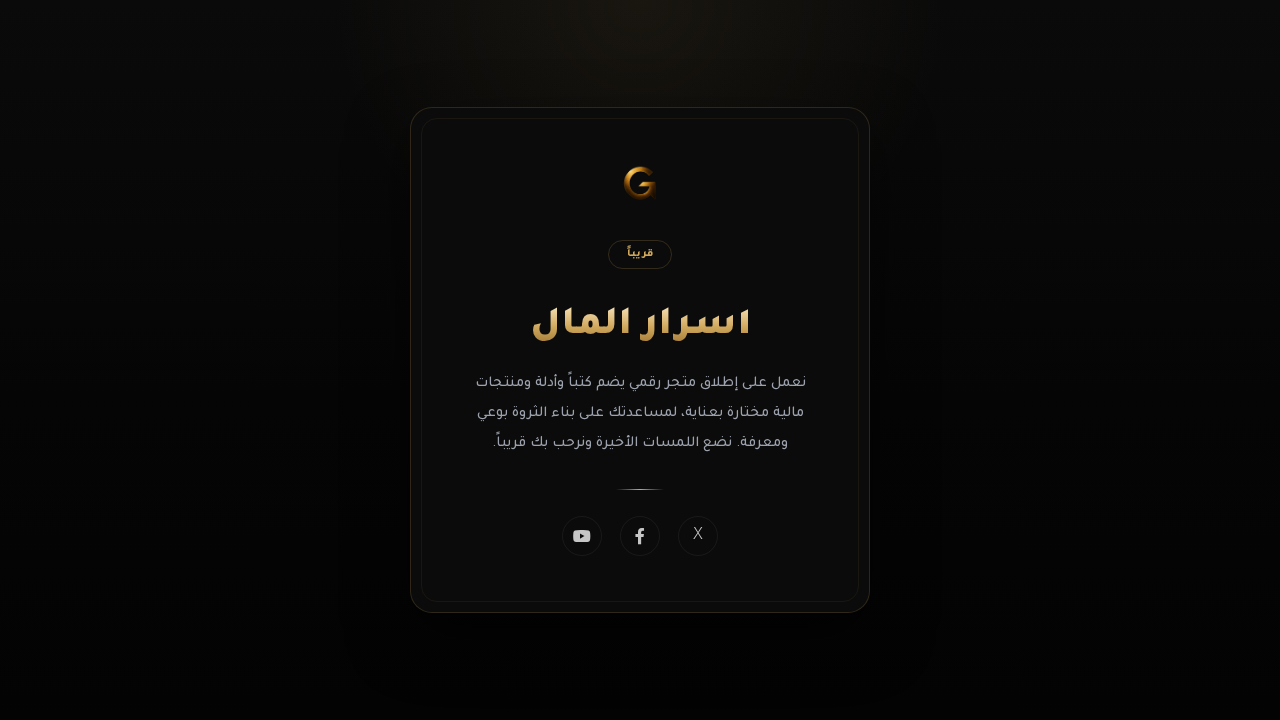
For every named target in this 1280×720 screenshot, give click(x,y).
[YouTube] (582, 536)
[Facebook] (640, 536)
